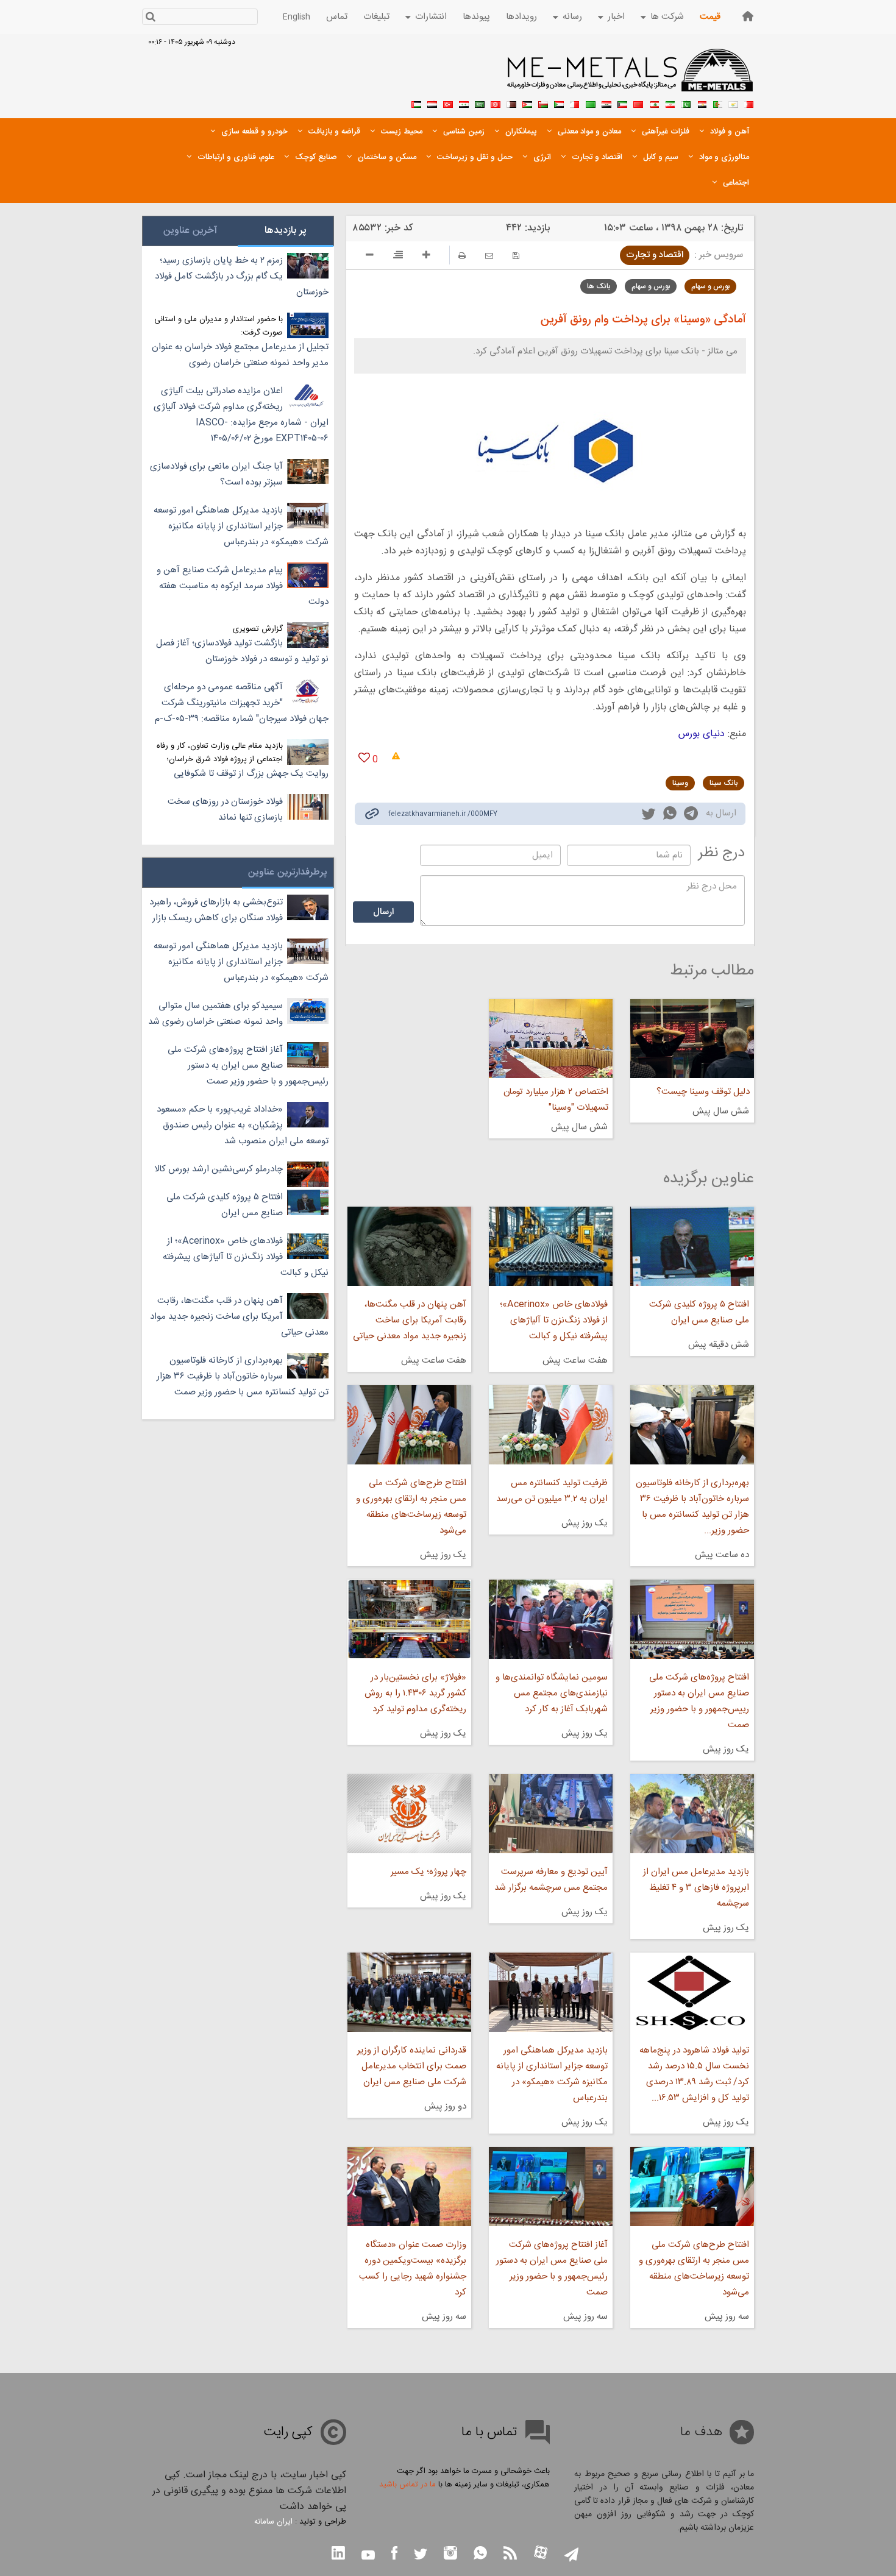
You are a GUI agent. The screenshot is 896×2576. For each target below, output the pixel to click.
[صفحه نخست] (748, 16)
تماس (337, 17)
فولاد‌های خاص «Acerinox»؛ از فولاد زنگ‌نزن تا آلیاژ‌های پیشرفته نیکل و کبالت (554, 1320)
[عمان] (543, 103)
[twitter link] (649, 815)
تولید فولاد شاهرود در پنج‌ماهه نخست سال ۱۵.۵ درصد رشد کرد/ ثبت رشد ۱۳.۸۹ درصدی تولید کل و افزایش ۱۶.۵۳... (694, 2074)
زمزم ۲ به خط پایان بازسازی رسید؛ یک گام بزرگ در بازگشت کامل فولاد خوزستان (242, 276)
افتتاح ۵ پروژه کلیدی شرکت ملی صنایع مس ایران (699, 1312)
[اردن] (527, 103)
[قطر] (511, 103)
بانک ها (599, 286)
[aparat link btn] (541, 2554)
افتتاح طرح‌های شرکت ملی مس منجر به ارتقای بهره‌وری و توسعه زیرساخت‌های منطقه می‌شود (411, 1507)
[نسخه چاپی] (462, 256)
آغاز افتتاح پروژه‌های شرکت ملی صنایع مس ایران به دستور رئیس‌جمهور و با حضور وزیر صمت (552, 2269)
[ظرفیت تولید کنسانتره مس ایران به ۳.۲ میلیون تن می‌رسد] (551, 1425)
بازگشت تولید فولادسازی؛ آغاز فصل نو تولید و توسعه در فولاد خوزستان (242, 651)
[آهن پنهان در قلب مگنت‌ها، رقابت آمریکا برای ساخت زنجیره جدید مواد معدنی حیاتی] (409, 1246)
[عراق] (606, 103)
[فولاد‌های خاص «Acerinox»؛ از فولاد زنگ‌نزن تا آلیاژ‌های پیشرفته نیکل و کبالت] (551, 1246)
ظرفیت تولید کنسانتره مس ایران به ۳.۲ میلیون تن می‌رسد (552, 1491)
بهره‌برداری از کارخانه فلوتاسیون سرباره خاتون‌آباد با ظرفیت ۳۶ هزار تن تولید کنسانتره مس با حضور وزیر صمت (243, 1376)
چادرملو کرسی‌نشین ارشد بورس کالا (219, 1169)
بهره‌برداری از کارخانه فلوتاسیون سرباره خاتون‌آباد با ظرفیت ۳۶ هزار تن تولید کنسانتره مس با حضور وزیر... (692, 1507)
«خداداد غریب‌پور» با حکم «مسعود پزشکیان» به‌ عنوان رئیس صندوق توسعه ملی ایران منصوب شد (243, 1125)
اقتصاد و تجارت (655, 255)
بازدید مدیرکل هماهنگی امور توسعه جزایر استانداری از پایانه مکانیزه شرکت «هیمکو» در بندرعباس (552, 2074)
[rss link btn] (510, 2554)
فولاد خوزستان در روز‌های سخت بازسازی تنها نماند (225, 810)
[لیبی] (591, 103)
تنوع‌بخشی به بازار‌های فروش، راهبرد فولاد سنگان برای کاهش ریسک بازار (216, 910)
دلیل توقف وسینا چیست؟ (703, 1092)
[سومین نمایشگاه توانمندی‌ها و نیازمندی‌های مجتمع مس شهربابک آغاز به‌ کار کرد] (551, 1619)
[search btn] (150, 18)
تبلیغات (376, 17)
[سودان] (559, 103)
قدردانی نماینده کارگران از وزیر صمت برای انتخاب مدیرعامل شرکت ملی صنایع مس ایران (411, 2066)
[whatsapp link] (670, 815)
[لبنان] (654, 103)
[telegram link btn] (571, 2556)
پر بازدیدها (286, 231)
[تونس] (496, 103)
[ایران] (670, 103)
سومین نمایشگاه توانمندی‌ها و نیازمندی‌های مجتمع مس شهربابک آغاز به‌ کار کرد (552, 1693)
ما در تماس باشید (407, 2485)
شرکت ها (667, 17)
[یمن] (432, 103)
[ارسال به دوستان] (489, 256)
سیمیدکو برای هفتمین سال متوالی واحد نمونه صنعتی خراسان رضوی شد (215, 1014)
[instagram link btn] (450, 2554)
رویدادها (521, 17)
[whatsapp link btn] (480, 2554)
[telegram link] (691, 816)
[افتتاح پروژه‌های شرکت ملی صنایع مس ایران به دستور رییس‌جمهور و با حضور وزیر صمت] (692, 1619)
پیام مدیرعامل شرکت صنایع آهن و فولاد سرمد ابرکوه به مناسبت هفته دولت (243, 586)
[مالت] (575, 103)
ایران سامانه (273, 2522)
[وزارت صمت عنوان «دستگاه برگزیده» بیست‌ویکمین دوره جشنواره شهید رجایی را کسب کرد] (409, 2187)
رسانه (572, 17)
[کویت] (622, 103)
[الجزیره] (717, 103)
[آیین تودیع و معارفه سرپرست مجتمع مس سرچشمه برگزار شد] (551, 1814)
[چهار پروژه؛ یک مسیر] (409, 1814)
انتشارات (431, 17)
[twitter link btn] (421, 2556)
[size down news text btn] (370, 257)
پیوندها (476, 17)
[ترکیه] (448, 103)
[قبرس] (733, 103)
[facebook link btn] (394, 2554)
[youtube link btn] (368, 2556)
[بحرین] (749, 103)
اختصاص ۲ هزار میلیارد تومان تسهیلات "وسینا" (556, 1100)
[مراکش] (638, 103)
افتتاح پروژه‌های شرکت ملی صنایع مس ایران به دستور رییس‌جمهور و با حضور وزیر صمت (699, 1701)
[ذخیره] (516, 256)
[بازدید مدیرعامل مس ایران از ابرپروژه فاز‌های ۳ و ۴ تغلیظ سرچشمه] (692, 1814)
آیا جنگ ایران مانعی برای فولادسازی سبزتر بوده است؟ (216, 474)
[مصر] (702, 103)
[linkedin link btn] (338, 2554)
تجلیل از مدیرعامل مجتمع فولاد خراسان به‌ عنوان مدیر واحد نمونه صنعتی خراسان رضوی (240, 355)
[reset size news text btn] (398, 257)
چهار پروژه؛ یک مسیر (428, 1872)
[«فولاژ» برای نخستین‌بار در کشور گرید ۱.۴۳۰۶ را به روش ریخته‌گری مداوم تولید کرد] (409, 1619)
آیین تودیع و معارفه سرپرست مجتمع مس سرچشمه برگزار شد (551, 1880)
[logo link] (631, 77)
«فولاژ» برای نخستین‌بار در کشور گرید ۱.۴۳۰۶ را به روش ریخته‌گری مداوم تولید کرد (415, 1693)
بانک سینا (724, 783)
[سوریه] (464, 103)
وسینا (680, 783)
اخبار (616, 17)
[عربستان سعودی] (480, 103)
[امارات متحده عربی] (416, 103)
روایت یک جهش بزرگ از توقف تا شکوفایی (251, 774)
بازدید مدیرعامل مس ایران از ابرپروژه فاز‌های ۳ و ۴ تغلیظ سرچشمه (696, 1888)
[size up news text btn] (426, 257)
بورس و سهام (710, 286)
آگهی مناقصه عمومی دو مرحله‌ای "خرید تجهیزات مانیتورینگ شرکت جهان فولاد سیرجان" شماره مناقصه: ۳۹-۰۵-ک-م (242, 703)
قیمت (710, 17)
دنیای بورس (702, 734)
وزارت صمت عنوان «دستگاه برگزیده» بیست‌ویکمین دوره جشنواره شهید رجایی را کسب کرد (412, 2269)
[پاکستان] (686, 103)
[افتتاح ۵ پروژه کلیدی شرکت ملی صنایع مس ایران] (692, 1246)
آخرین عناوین (190, 231)
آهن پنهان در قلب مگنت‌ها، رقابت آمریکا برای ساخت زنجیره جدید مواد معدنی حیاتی (409, 1320)
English (297, 17)
